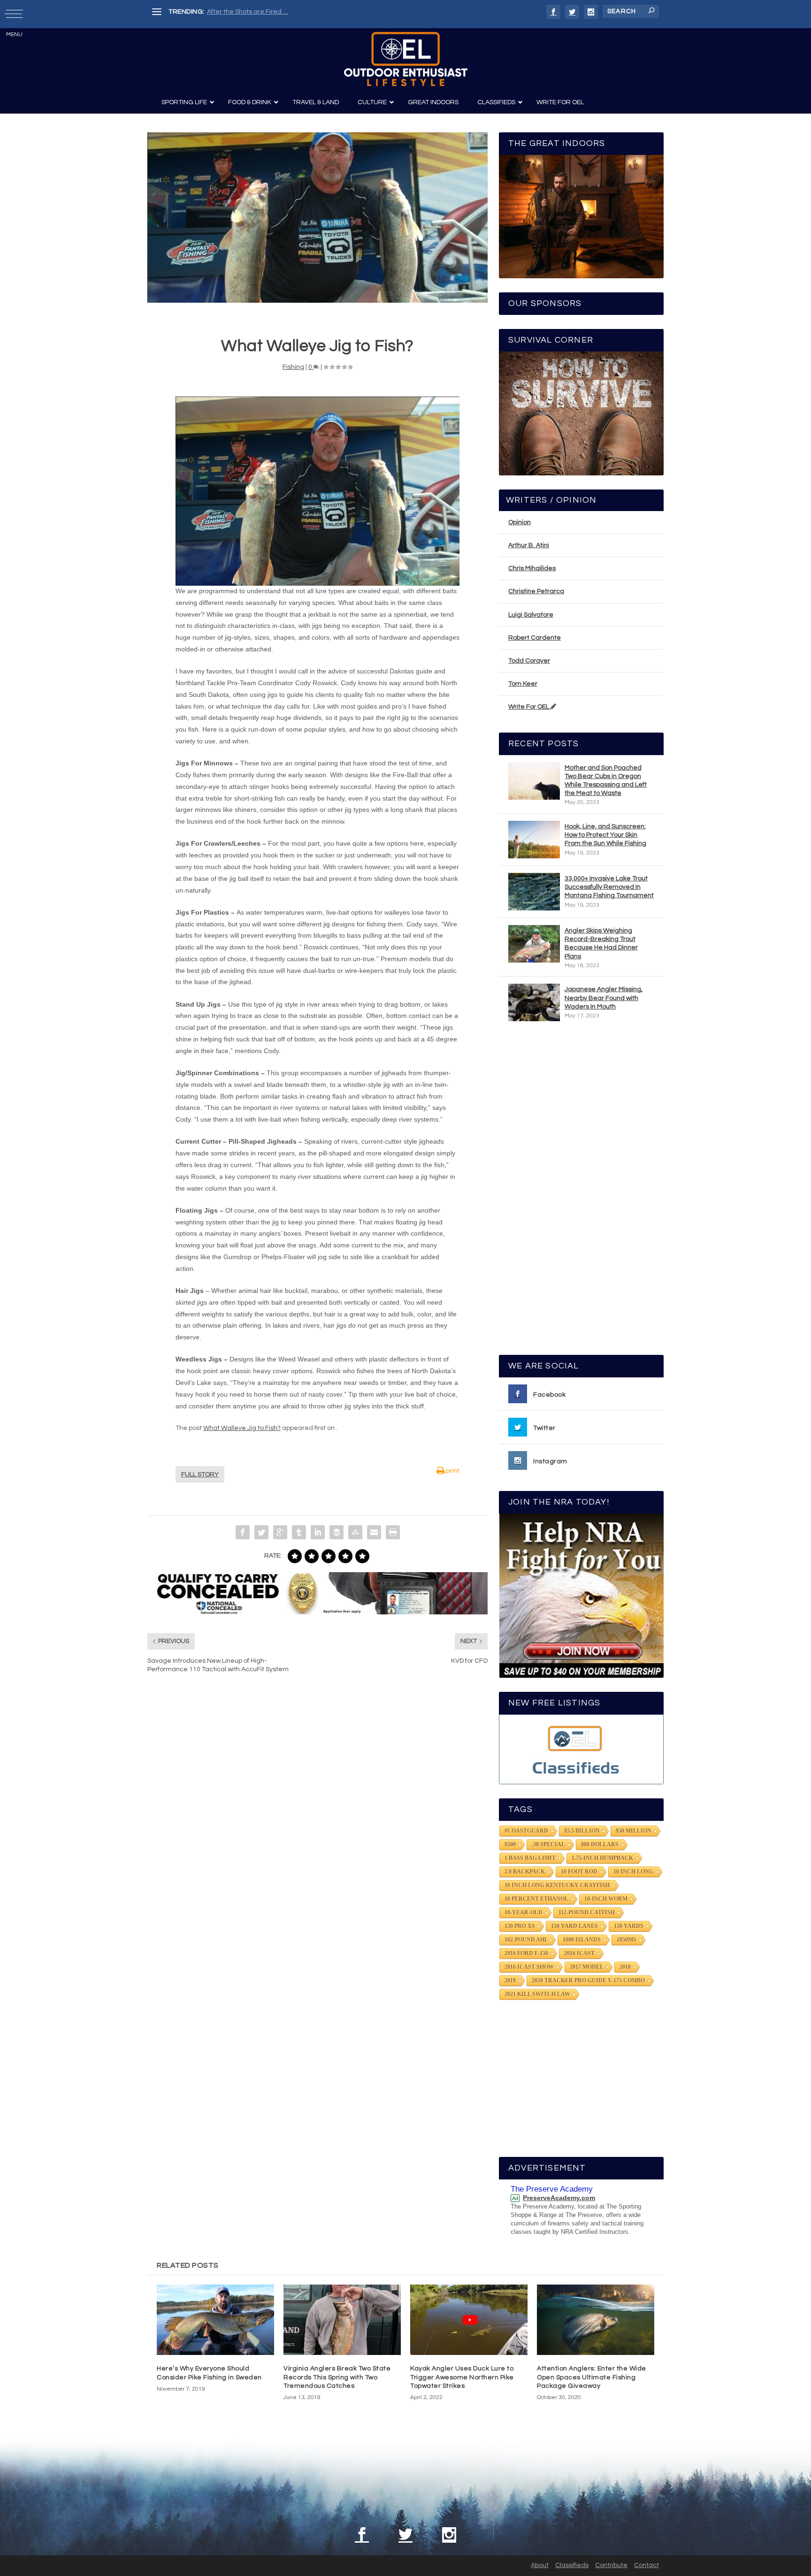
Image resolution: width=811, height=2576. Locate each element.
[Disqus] (318, 1823)
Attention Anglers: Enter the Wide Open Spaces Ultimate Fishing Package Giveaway (592, 2377)
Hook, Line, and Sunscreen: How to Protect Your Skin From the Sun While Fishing (605, 835)
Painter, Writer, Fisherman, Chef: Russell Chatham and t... (293, 12)
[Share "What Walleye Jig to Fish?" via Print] (393, 1532)
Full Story (200, 1475)
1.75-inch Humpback (602, 1858)
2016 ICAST (579, 1953)
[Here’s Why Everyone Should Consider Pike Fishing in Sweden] (215, 2320)
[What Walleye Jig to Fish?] (318, 218)
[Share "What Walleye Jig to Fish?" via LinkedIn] (318, 1532)
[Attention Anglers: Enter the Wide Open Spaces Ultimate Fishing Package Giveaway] (596, 2320)
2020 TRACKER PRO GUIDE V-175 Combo (588, 1980)
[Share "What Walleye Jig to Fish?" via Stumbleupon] (355, 1532)
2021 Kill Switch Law (537, 1994)
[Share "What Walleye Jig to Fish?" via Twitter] (261, 1532)
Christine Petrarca (536, 591)
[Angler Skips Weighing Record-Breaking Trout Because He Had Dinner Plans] (534, 944)
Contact (647, 2565)
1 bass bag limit (530, 1858)
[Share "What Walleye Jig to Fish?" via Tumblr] (299, 1532)
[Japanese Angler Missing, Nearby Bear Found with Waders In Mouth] (534, 1002)
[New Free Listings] (581, 1749)
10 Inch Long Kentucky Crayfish (557, 1885)
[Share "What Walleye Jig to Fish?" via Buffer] (337, 1532)
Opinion (520, 522)
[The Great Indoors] (581, 217)
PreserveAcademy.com (559, 2198)
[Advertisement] (581, 1192)
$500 (510, 1844)
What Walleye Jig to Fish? (242, 1428)
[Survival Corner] (581, 413)
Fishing (293, 367)
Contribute (611, 2565)
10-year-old (524, 1912)
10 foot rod (579, 1872)
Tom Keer (523, 684)
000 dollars (600, 1844)
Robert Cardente (535, 638)
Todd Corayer (529, 661)
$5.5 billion (582, 1831)
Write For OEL (529, 707)
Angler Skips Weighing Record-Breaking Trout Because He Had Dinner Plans (601, 944)
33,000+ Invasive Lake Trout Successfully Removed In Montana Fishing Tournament (609, 887)
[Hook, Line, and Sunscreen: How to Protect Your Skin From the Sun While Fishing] (534, 840)
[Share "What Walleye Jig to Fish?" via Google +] (280, 1532)
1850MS (627, 1940)
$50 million (634, 1831)
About (540, 2565)
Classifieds (572, 2565)
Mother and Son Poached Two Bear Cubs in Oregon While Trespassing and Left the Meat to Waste (606, 781)
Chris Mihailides (532, 568)
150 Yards (629, 1926)
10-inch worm (606, 1899)
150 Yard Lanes (574, 1926)
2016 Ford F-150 (526, 1953)
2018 (625, 1967)
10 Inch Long (633, 1872)
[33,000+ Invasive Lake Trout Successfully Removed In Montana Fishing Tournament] (534, 892)
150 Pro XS (520, 1926)
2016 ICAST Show (529, 1967)
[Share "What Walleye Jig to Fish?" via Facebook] (243, 1532)
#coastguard (526, 1831)
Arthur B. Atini (529, 545)
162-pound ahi (526, 1940)
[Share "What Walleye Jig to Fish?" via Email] (374, 1532)
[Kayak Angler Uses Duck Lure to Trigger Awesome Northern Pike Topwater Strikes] (469, 2320)
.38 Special (548, 1844)
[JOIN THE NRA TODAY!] (581, 1596)
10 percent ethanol (536, 1899)
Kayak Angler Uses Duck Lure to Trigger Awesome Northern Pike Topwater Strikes (462, 2377)
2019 (510, 1980)
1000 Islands (582, 1940)
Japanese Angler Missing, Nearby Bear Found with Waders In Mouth (604, 998)
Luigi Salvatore (531, 615)
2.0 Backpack (525, 1872)
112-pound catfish (587, 1912)
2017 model (587, 1967)
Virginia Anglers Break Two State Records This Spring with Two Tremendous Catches (337, 2377)
